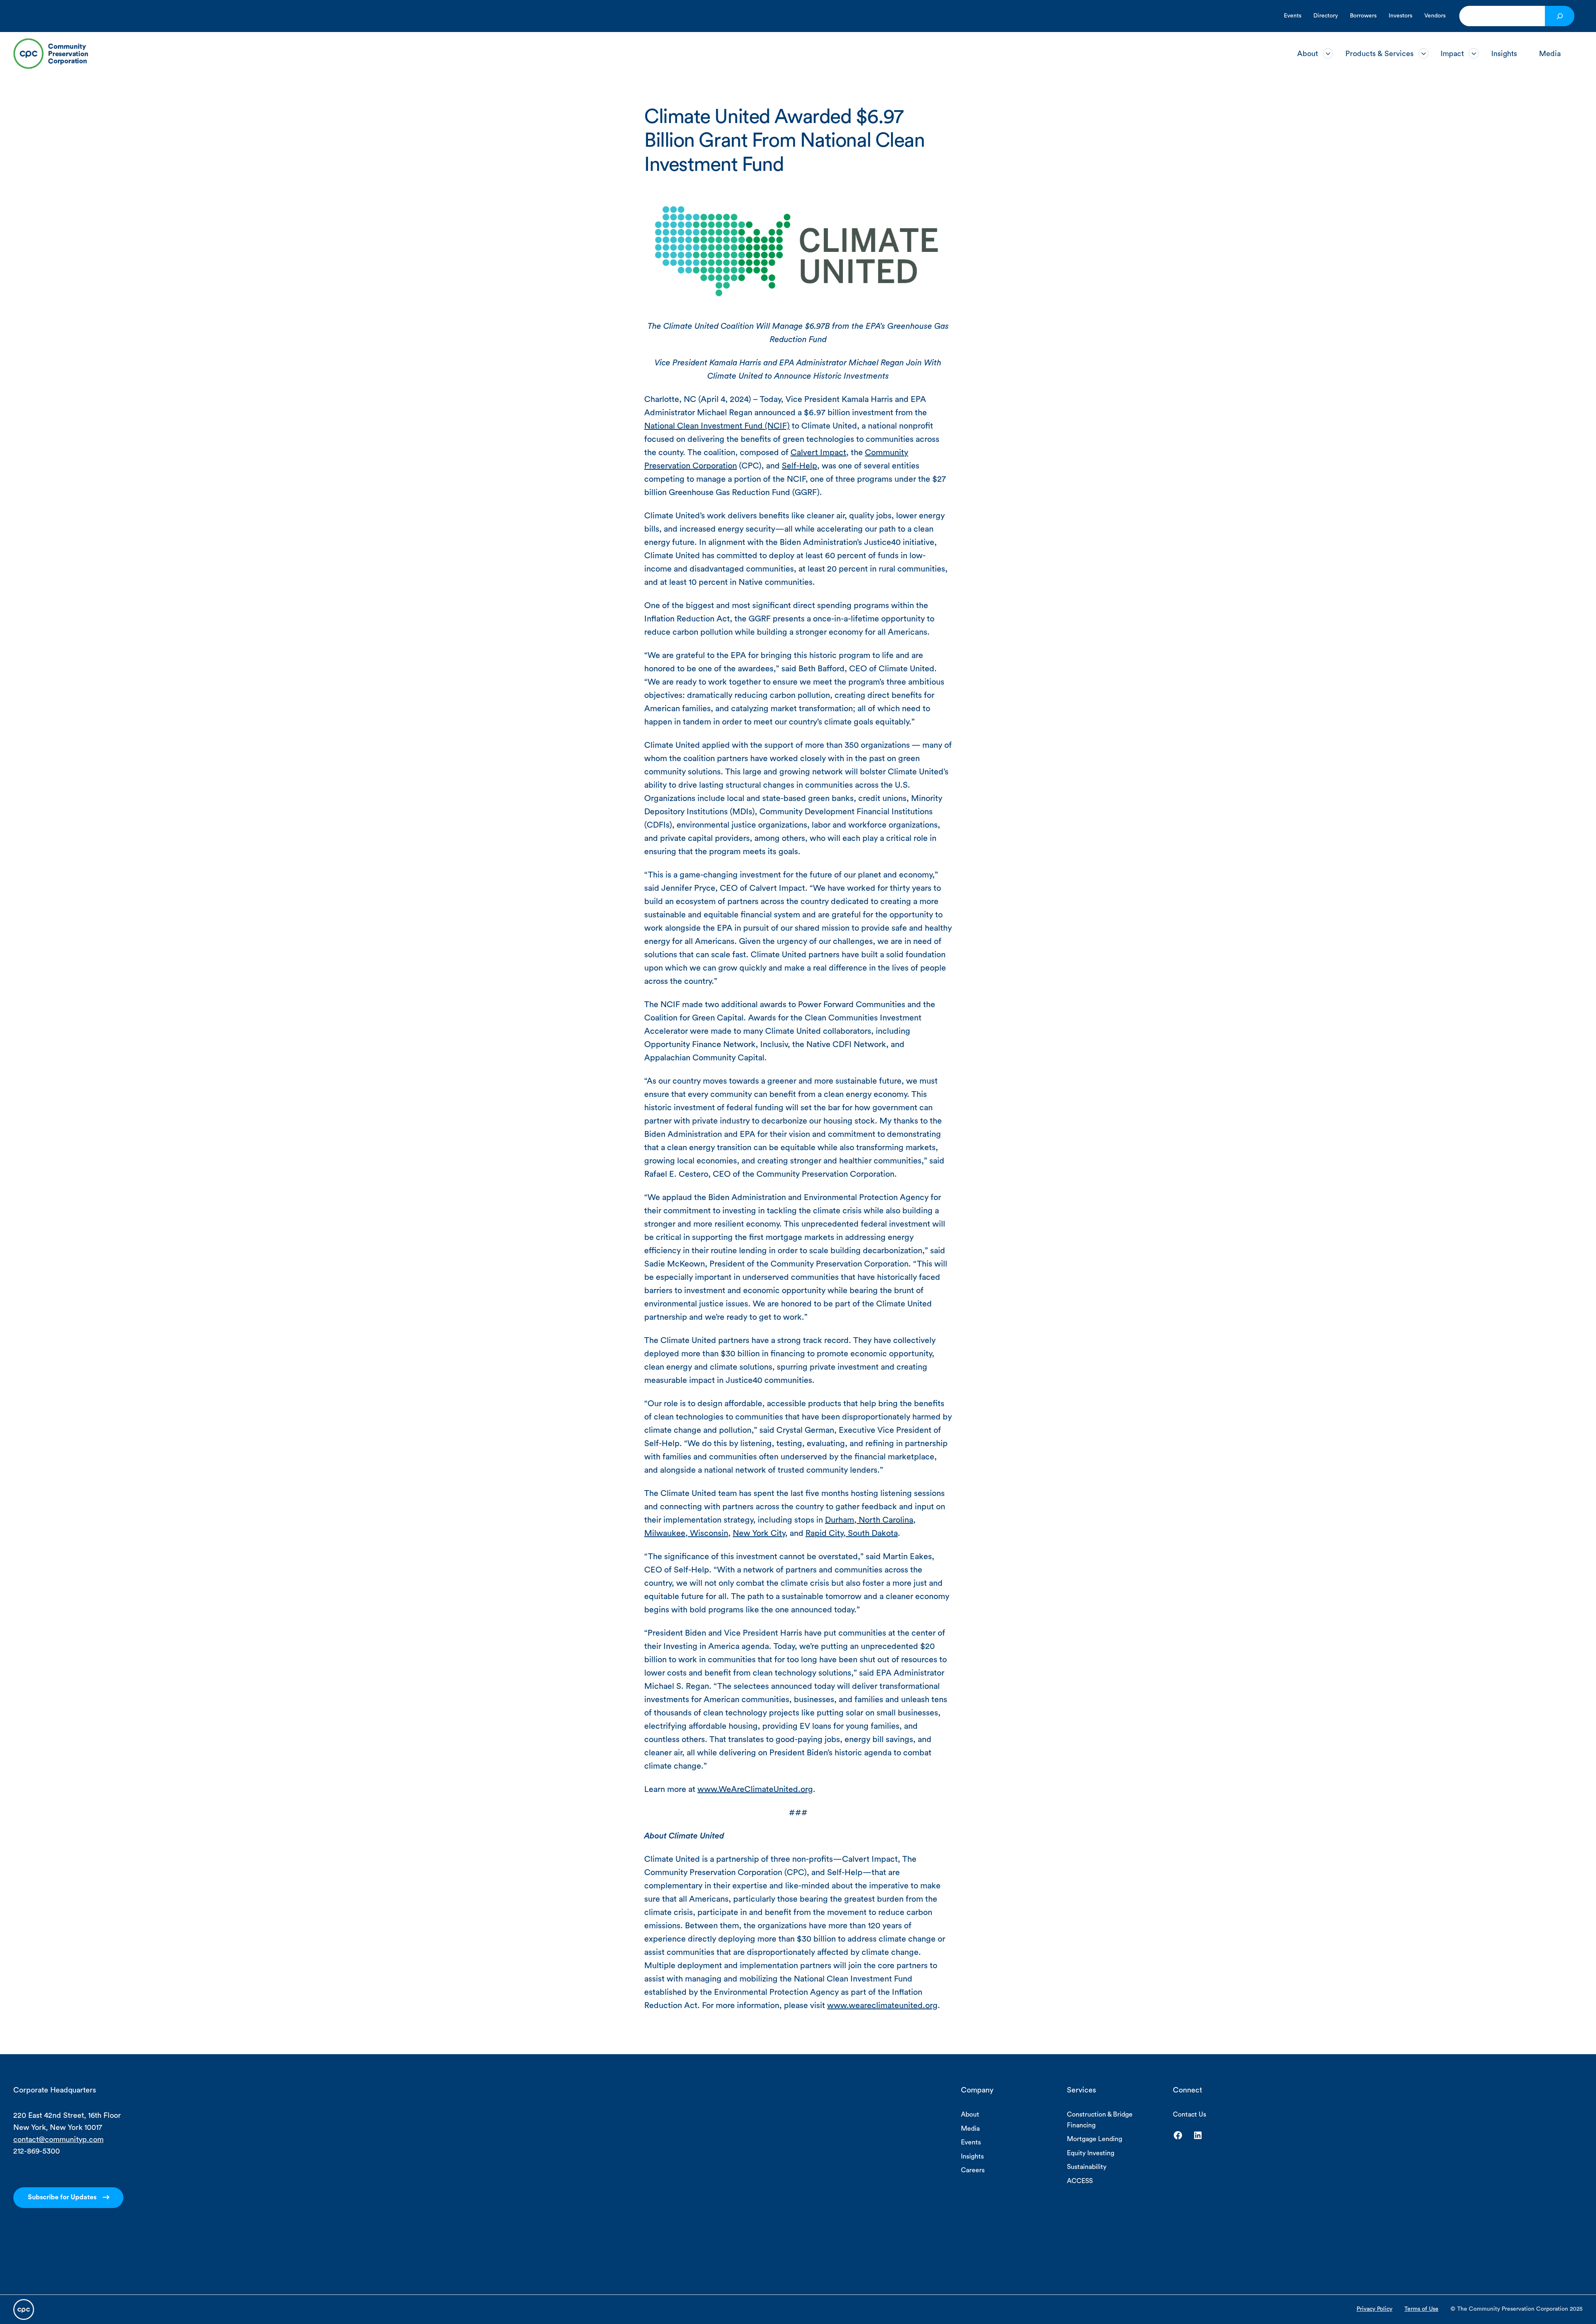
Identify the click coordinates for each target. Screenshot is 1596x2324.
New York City (759, 1533)
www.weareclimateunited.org (882, 2006)
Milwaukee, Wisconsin (686, 1533)
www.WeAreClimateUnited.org (755, 1789)
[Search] (1560, 16)
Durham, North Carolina (869, 1520)
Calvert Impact (818, 453)
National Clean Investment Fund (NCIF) (717, 426)
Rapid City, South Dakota (852, 1533)
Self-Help (799, 466)
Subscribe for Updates (62, 2197)
